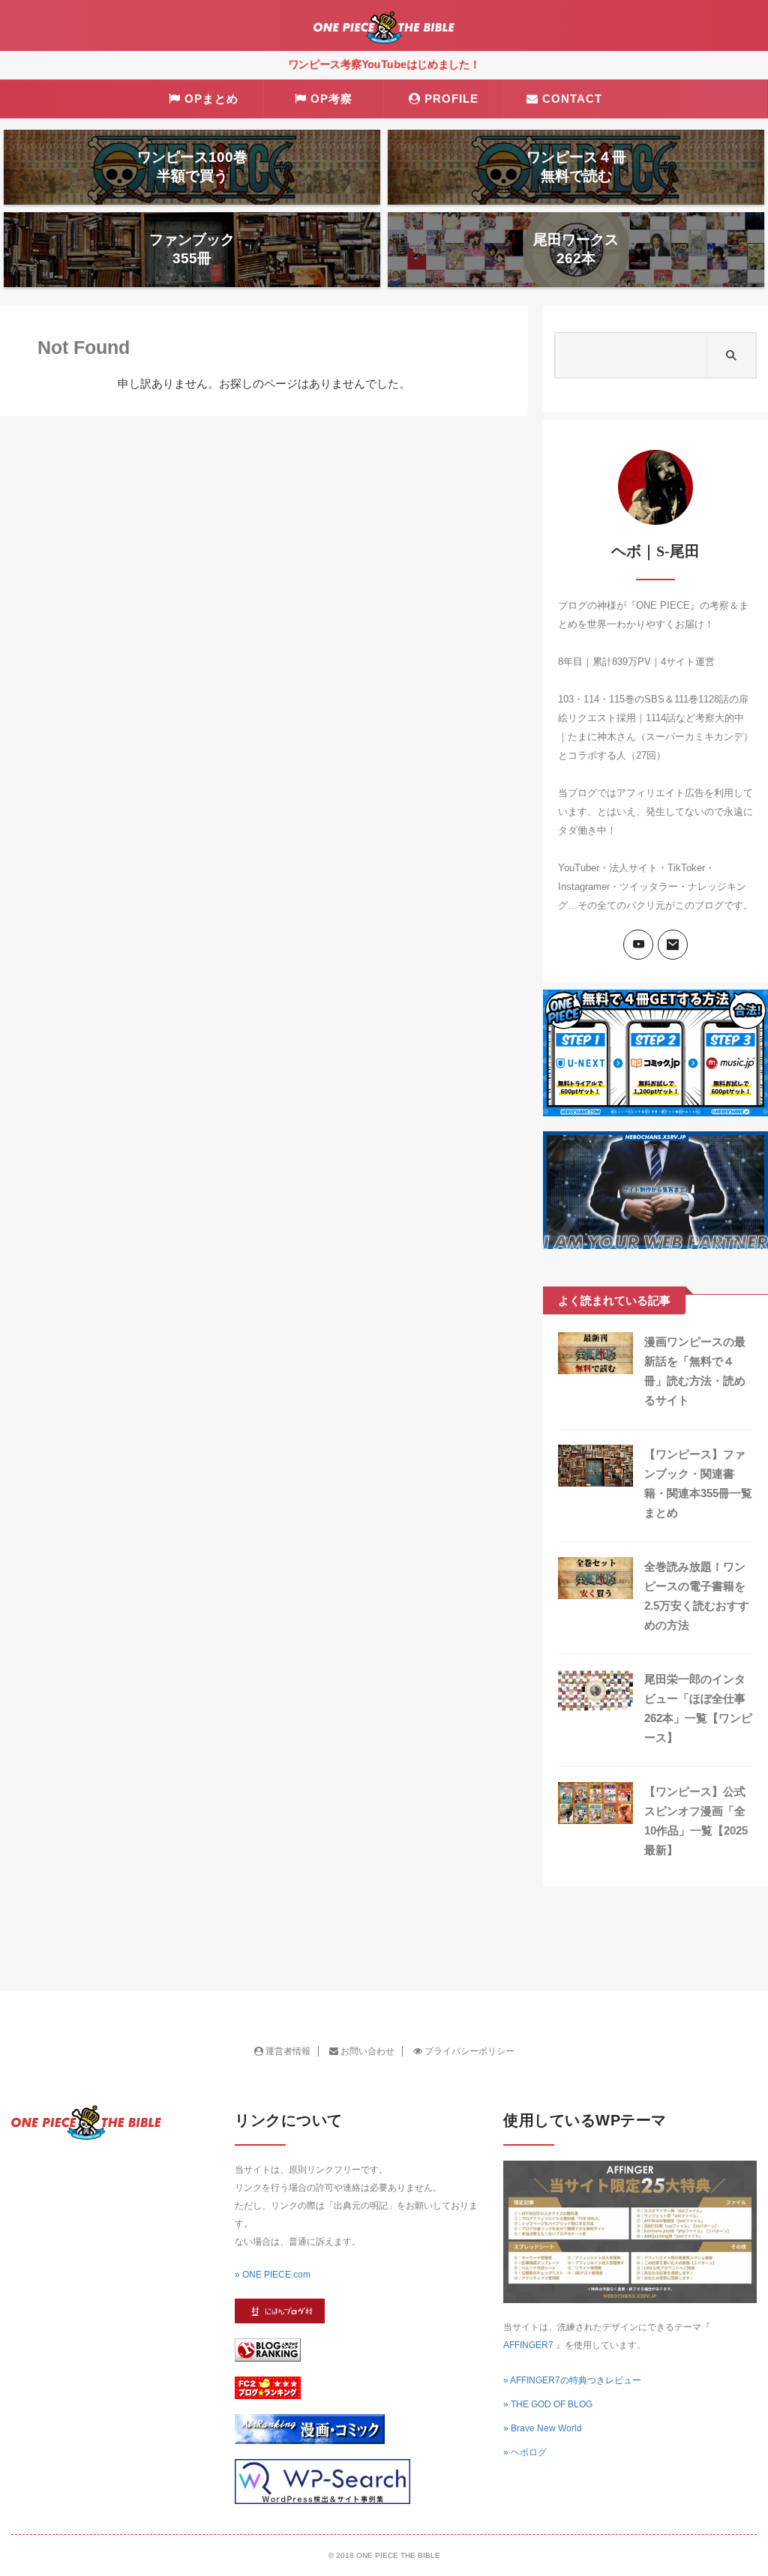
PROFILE (451, 99)
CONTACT (572, 99)
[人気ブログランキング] (268, 2354)
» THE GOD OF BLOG (548, 2404)
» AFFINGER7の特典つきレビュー (572, 2380)
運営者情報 (287, 2051)
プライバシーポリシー (468, 2051)
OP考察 (331, 99)
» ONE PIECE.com (273, 2275)
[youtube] (638, 945)
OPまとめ (211, 99)
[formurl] (673, 945)
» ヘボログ (525, 2452)
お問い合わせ (366, 2051)
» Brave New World (543, 2428)
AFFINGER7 (528, 2345)
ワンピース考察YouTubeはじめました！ (384, 64)
